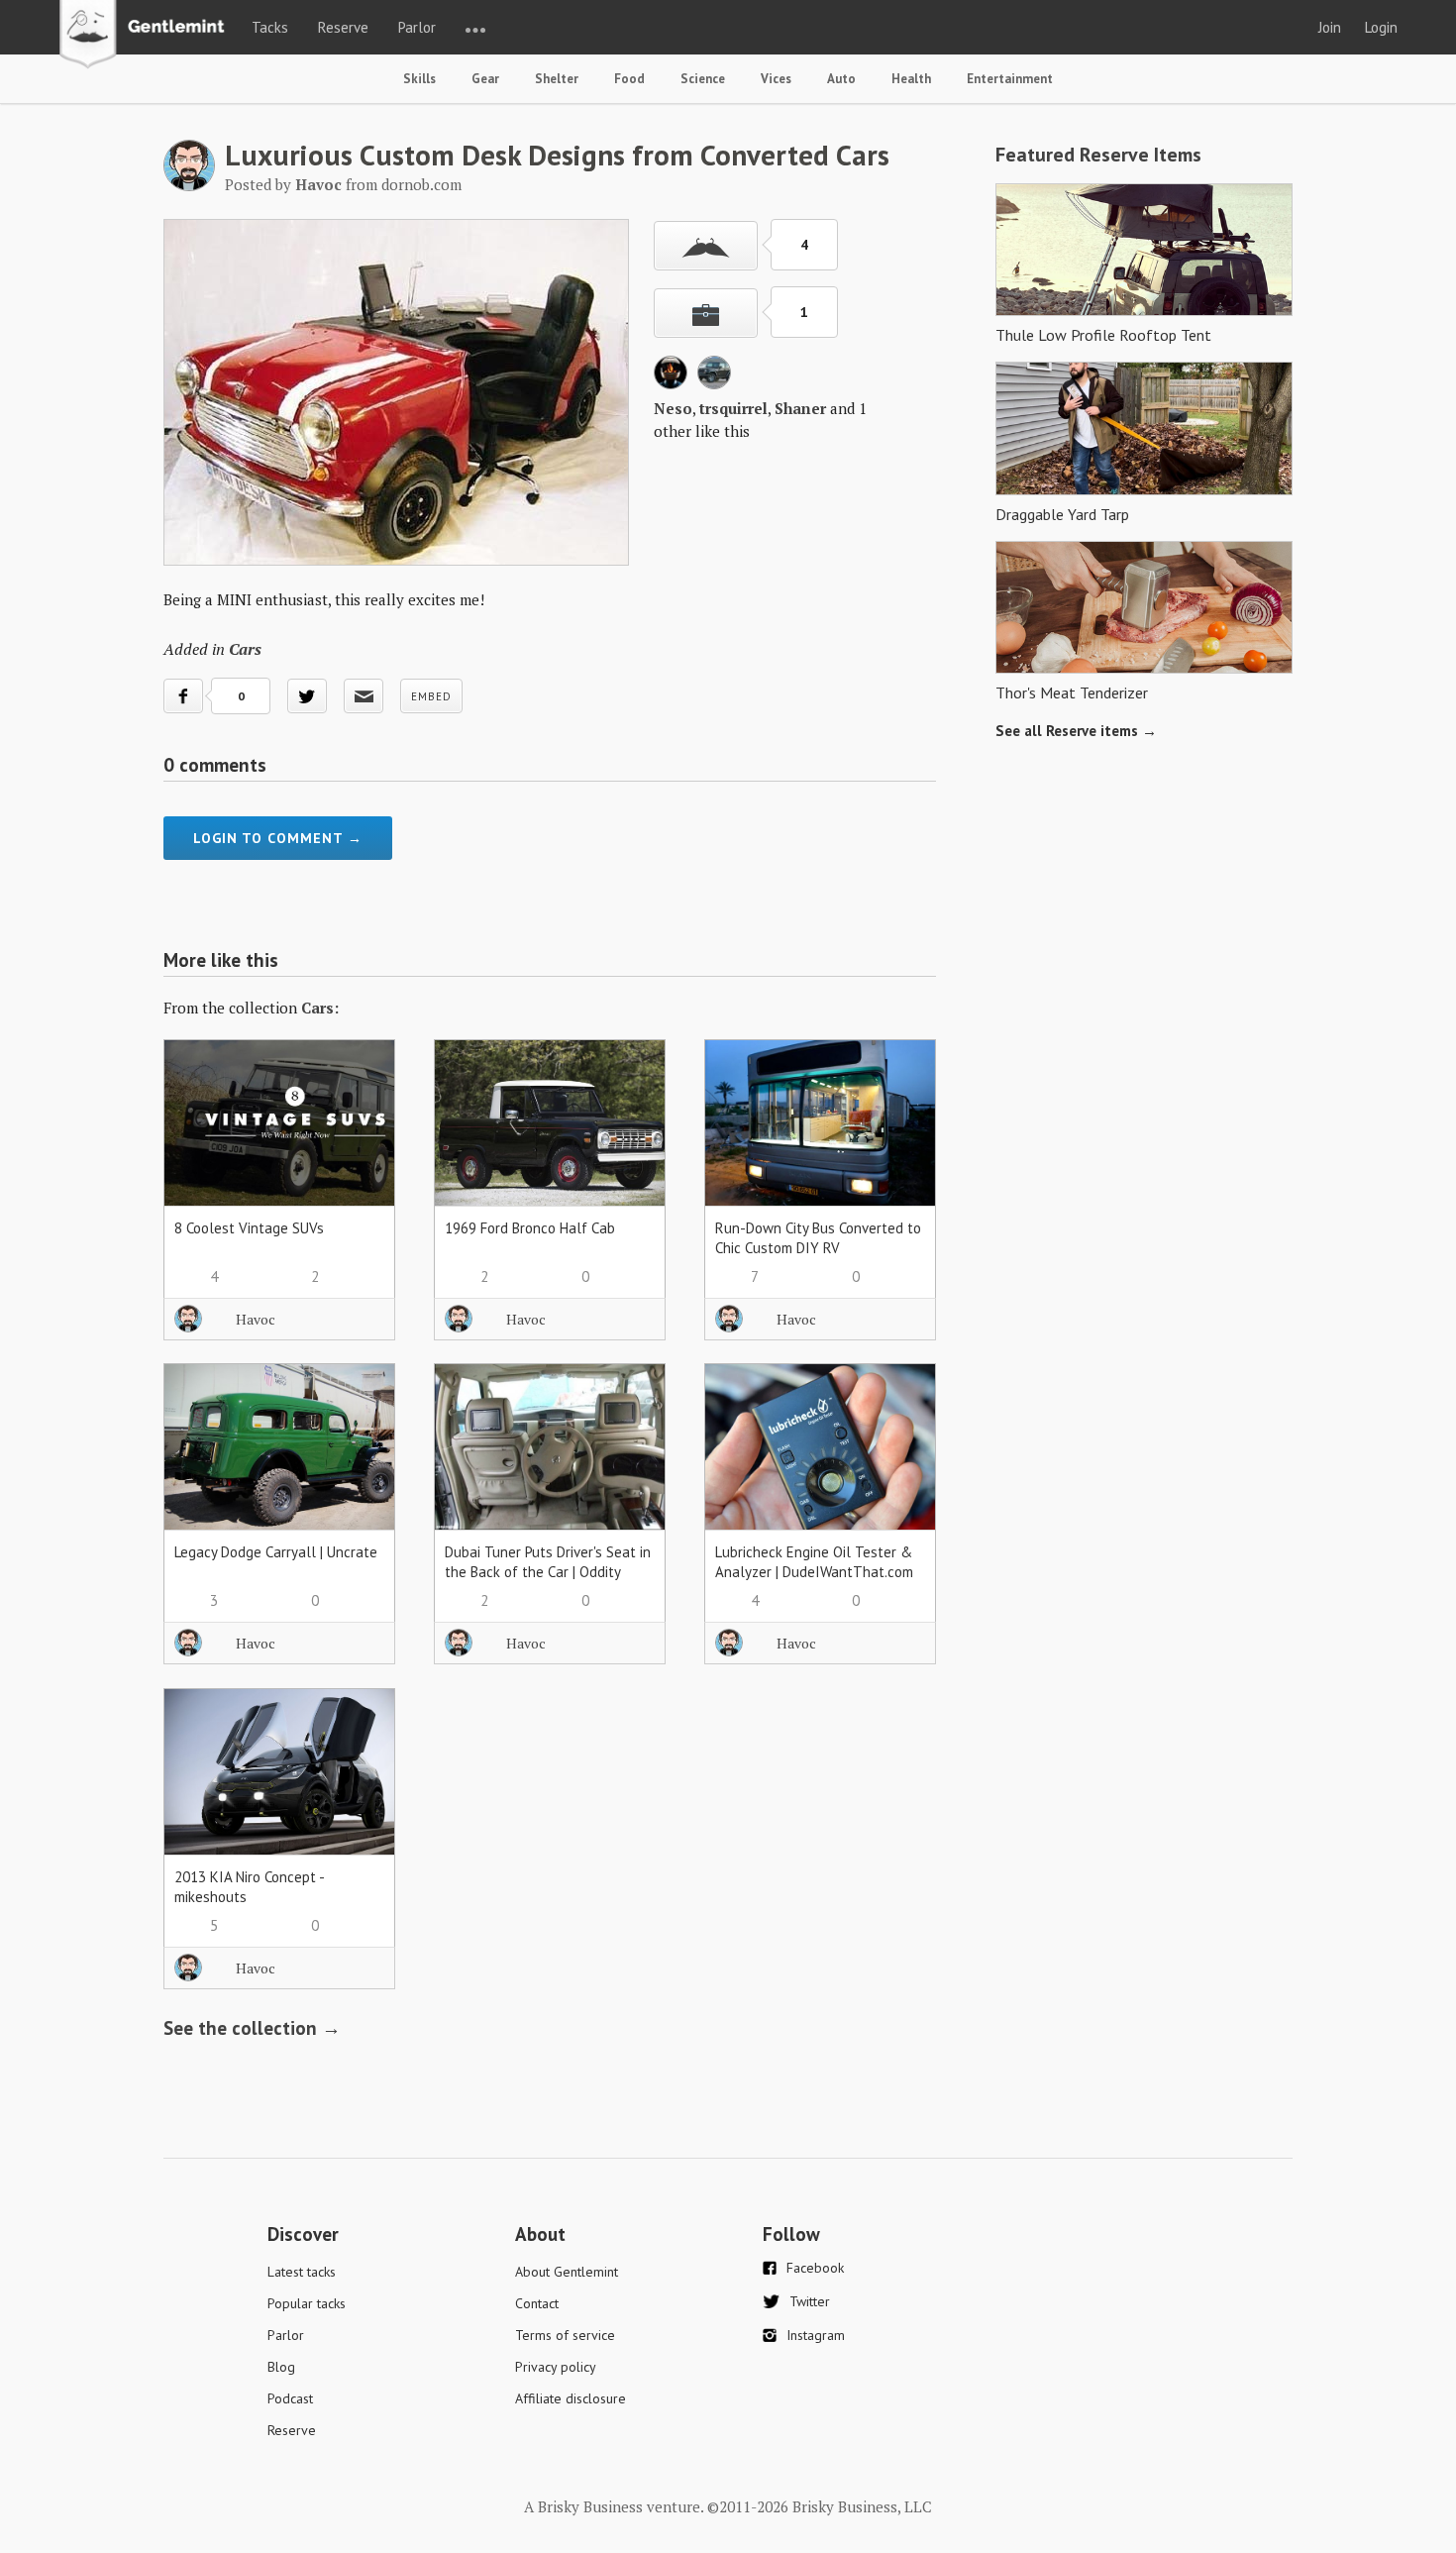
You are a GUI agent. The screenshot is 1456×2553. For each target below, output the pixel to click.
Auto (841, 79)
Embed (431, 696)
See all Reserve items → (1076, 731)
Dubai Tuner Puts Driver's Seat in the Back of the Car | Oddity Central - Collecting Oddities (548, 1572)
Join (1330, 27)
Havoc (256, 1319)
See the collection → (252, 2028)
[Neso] (671, 383)
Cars (245, 649)
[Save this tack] (706, 313)
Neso (673, 408)
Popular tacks (307, 2303)
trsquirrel (733, 408)
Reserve (343, 27)
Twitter (810, 2301)
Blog (281, 2367)
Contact (537, 2303)
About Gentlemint (567, 2272)
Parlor (417, 27)
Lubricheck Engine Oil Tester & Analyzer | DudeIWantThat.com (814, 1562)
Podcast (290, 2398)
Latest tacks (302, 2272)
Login (1381, 27)
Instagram (816, 2335)
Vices (776, 79)
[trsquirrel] (714, 383)
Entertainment (1010, 79)
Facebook (815, 2268)
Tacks (270, 27)
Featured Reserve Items (1098, 155)
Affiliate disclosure (571, 2398)
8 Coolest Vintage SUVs (249, 1228)
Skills (419, 79)
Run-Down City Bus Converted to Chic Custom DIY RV (818, 1238)
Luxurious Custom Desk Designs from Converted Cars (557, 155)
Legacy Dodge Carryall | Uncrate (276, 1552)
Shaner (800, 408)
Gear (485, 79)
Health (911, 79)
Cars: (320, 1008)
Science (703, 79)
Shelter (557, 79)
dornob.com (421, 184)
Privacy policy (556, 2367)
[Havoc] (189, 185)
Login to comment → (278, 838)
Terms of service (565, 2335)
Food (629, 79)
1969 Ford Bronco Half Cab (530, 1228)
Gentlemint (147, 36)
